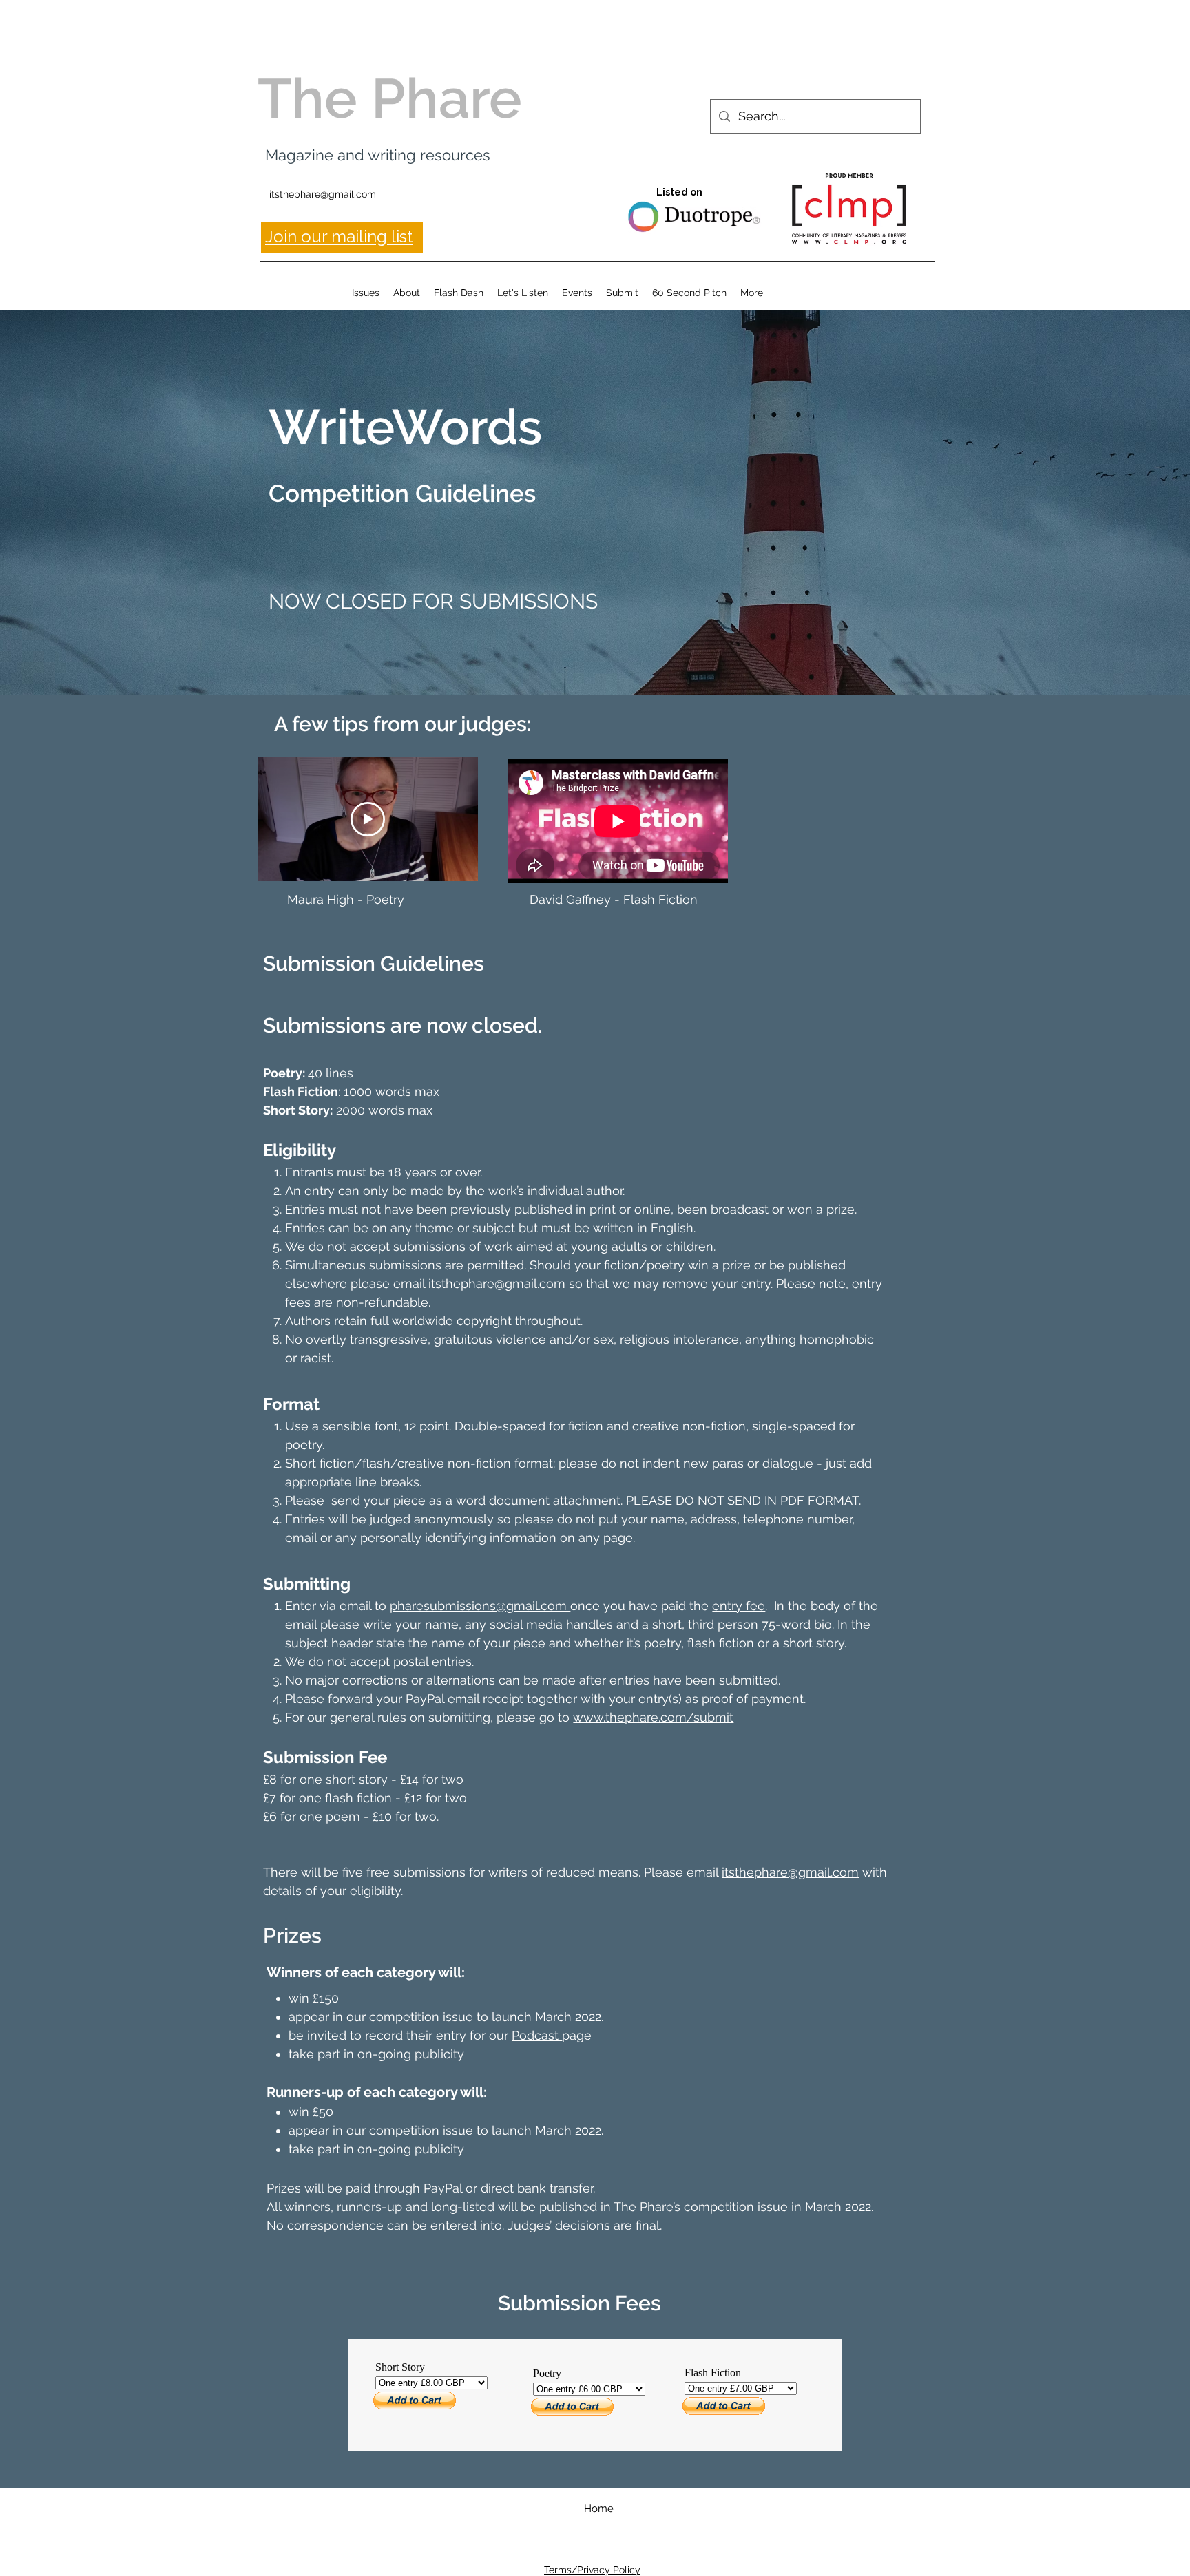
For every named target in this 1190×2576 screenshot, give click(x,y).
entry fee (739, 1606)
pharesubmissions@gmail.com (480, 1606)
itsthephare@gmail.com (323, 194)
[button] (366, 293)
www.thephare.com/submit (653, 1717)
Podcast (537, 2035)
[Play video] (368, 819)
